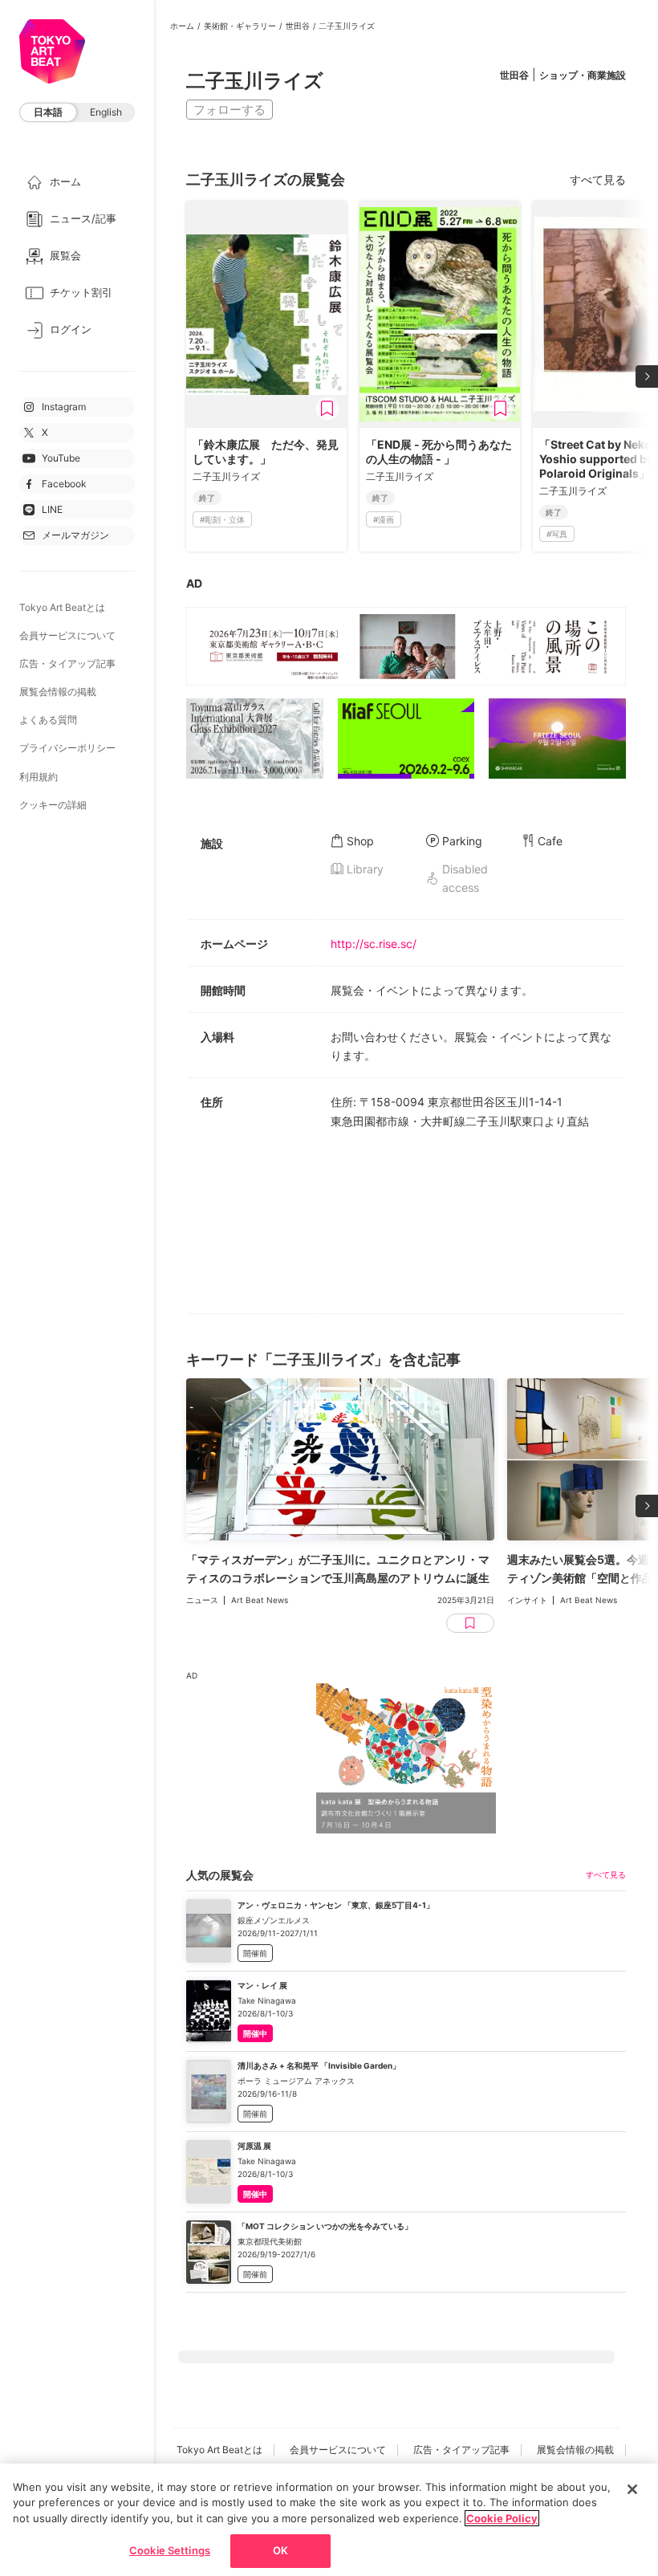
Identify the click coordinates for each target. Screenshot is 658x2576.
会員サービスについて (67, 635)
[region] (329, 2520)
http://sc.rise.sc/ (374, 944)
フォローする (229, 110)
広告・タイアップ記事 (67, 663)
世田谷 (298, 26)
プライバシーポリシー (67, 748)
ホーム (182, 26)
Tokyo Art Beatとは (62, 607)
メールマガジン (75, 535)
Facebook (64, 484)
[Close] (632, 2489)
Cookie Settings (170, 2550)
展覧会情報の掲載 (58, 692)
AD (194, 583)
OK (280, 2550)
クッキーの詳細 (53, 805)
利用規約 (39, 777)
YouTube (61, 458)
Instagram (64, 407)
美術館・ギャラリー (240, 26)
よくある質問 (48, 720)
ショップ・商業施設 (583, 75)
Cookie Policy (502, 2518)
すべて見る (598, 179)
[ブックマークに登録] (327, 409)
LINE (52, 509)
